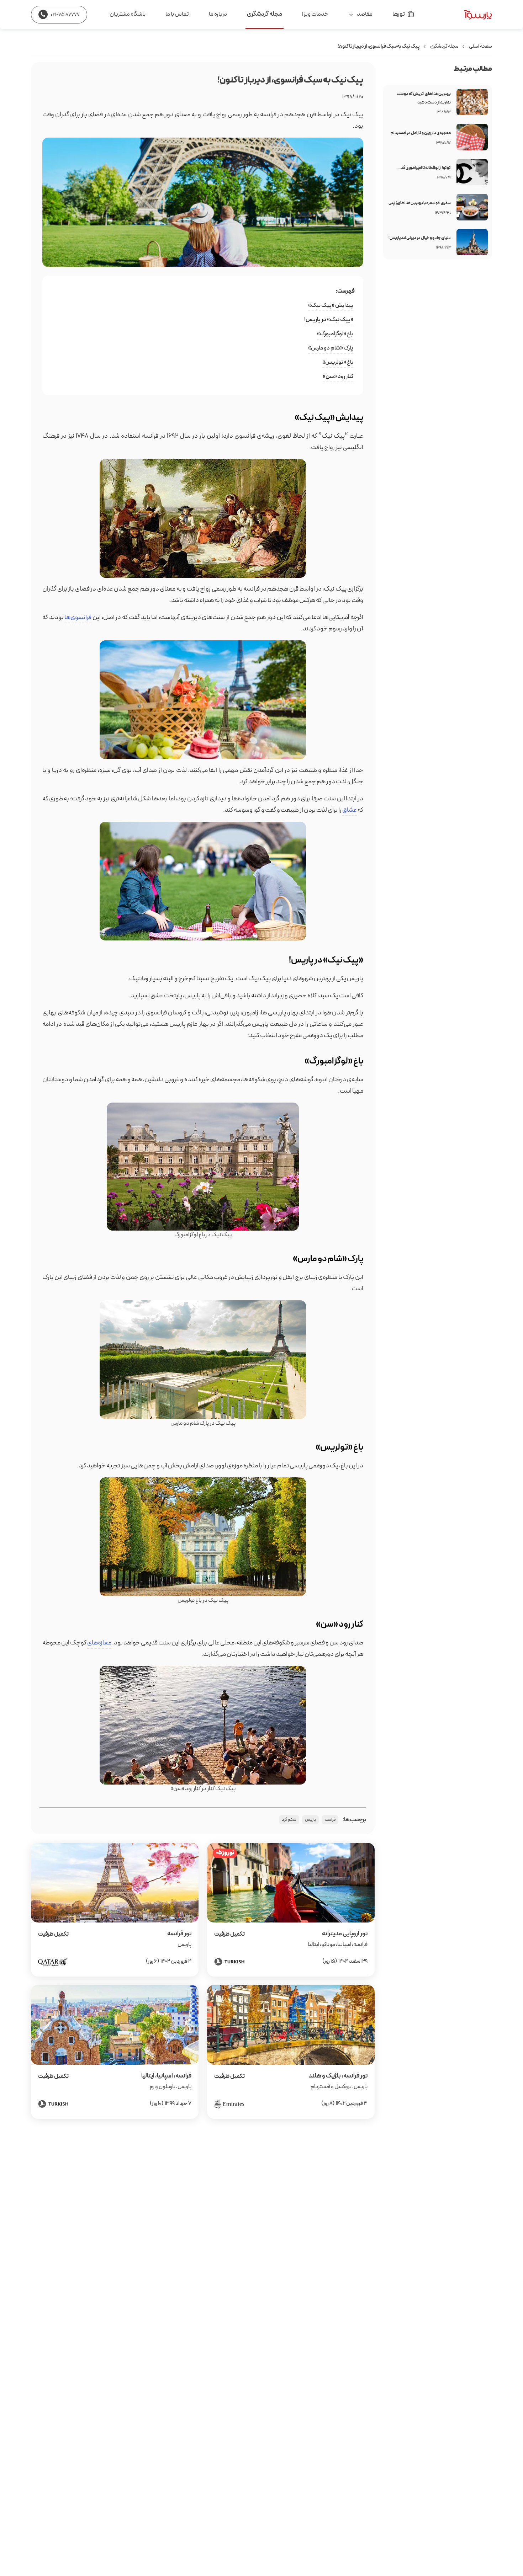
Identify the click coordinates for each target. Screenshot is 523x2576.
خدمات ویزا (315, 14)
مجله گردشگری (265, 14)
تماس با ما (177, 14)
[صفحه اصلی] (462, 15)
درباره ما (218, 14)
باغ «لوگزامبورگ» (335, 334)
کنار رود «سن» (338, 377)
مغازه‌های (99, 1643)
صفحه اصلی (480, 46)
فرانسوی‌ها (78, 617)
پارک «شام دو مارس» (331, 348)
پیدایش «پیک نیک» (331, 305)
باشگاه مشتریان (128, 14)
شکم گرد (289, 1820)
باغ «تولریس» (338, 362)
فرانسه (330, 1820)
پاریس (310, 1820)
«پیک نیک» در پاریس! (329, 320)
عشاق (350, 810)
